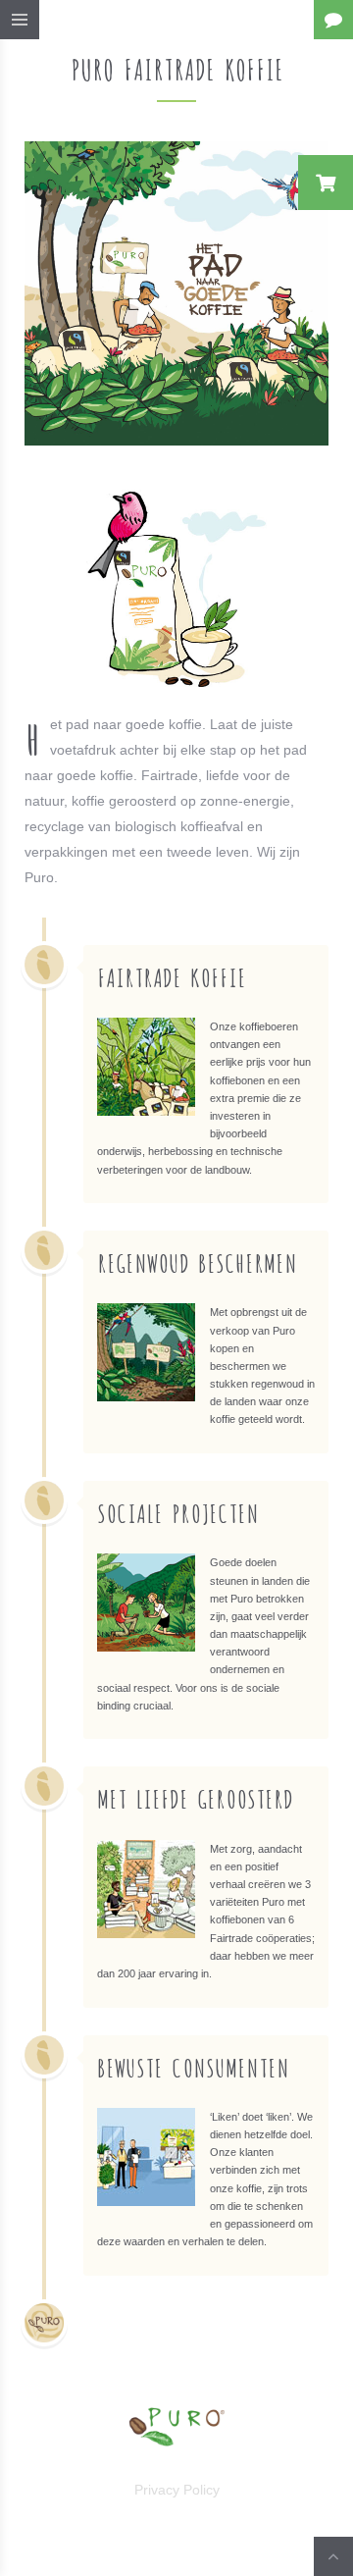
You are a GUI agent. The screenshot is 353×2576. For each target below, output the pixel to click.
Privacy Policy (177, 2490)
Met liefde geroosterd (195, 1797)
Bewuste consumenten (193, 2066)
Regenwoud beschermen (197, 1262)
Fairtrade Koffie (172, 976)
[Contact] (333, 20)
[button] (326, 183)
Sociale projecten (178, 1512)
